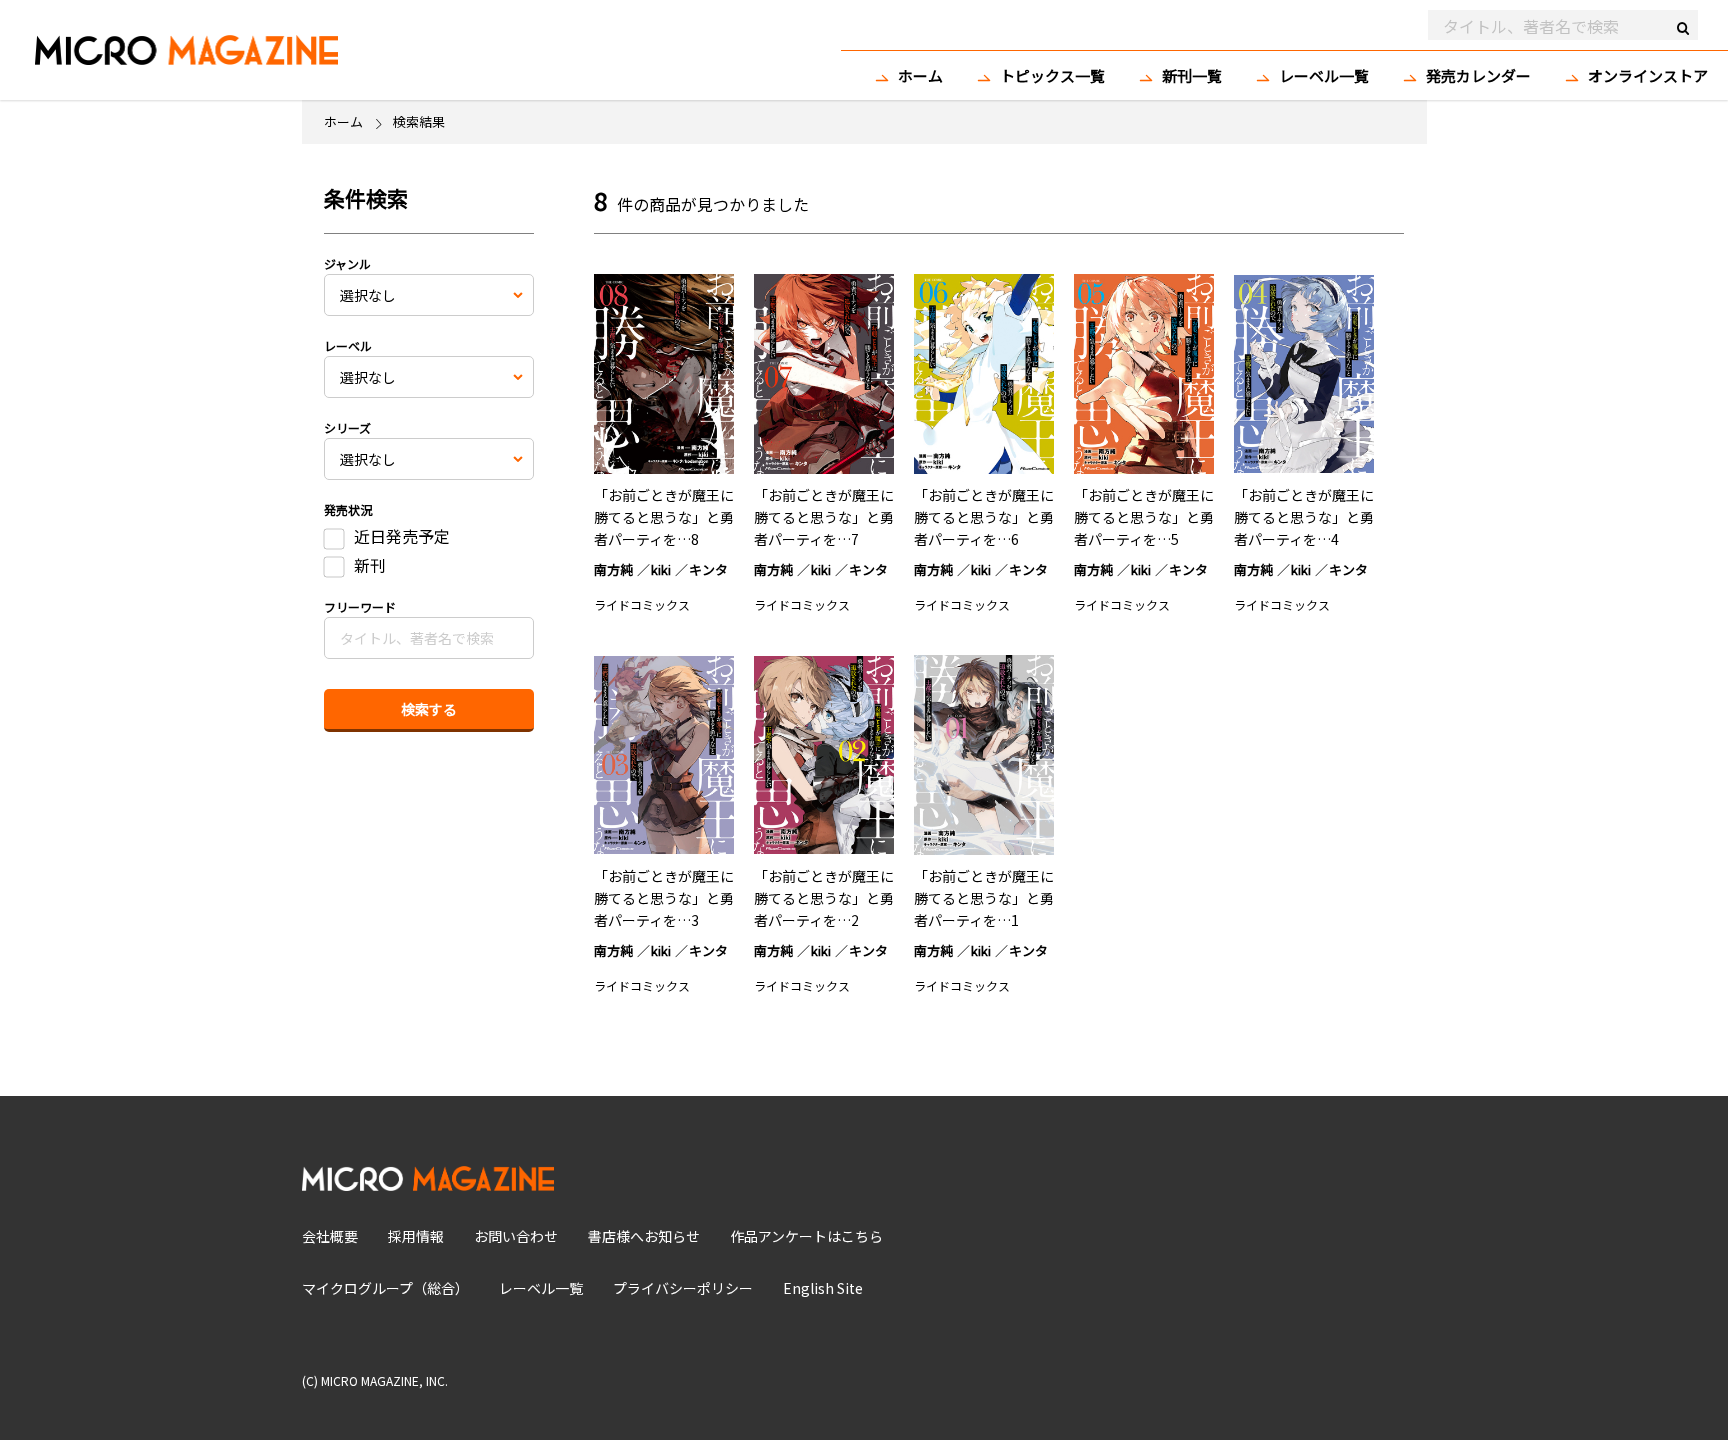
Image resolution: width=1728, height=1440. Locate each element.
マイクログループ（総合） (385, 1288)
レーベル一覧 (1324, 75)
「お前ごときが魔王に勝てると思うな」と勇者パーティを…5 (1144, 517)
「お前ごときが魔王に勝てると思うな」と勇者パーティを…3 (664, 898)
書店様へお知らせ (644, 1236)
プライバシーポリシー (683, 1288)
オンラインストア (1648, 75)
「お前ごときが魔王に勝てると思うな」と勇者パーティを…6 (984, 517)
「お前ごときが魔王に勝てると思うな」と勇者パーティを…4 (1304, 517)
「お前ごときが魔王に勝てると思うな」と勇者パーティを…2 (824, 898)
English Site (823, 1288)
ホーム (920, 75)
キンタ (708, 569)
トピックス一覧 (1052, 75)
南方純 (613, 569)
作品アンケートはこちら (806, 1236)
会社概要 (330, 1236)
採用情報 (416, 1236)
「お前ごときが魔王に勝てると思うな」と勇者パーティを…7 (824, 517)
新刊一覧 (1192, 75)
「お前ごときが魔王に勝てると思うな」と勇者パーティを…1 (984, 898)
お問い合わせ (516, 1236)
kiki (661, 569)
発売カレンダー (1478, 75)
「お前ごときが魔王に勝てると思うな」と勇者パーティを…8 (664, 517)
